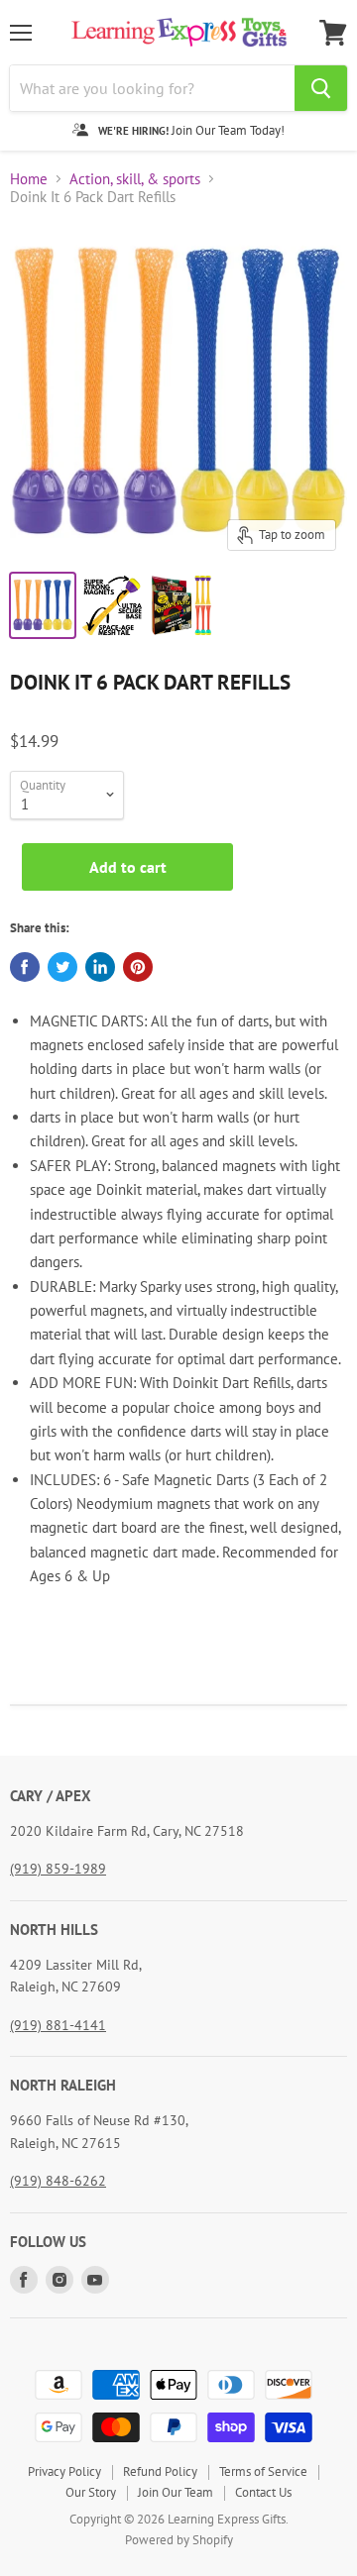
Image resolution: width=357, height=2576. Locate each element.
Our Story (91, 2492)
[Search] (321, 88)
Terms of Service (263, 2471)
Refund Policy (160, 2471)
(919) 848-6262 (58, 2181)
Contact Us (263, 2492)
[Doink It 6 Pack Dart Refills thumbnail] (43, 605)
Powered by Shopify (179, 2540)
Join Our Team (176, 2492)
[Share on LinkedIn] (100, 967)
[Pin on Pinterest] (138, 967)
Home (29, 179)
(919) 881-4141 (58, 2025)
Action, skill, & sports (135, 179)
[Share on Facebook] (25, 967)
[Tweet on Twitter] (62, 967)
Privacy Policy (64, 2471)
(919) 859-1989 (58, 1869)
